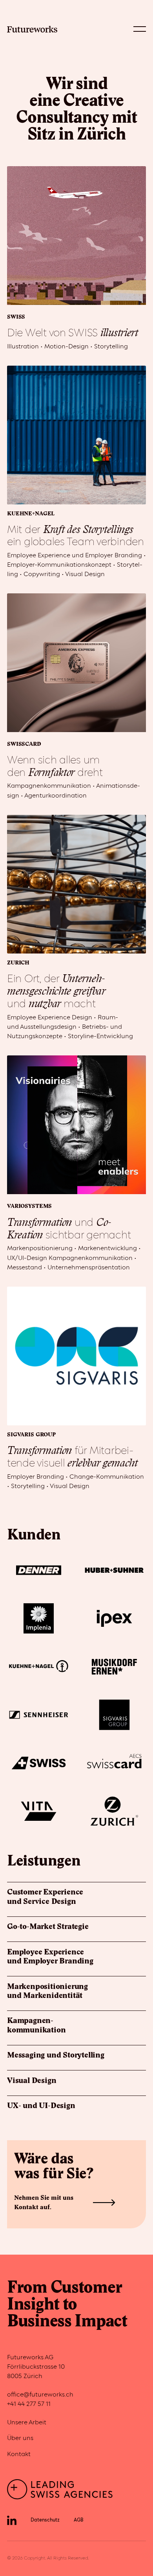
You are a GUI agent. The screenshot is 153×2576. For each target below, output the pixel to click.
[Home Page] (32, 29)
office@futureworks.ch (40, 2395)
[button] (140, 29)
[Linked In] (12, 2520)
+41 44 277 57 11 (29, 2404)
